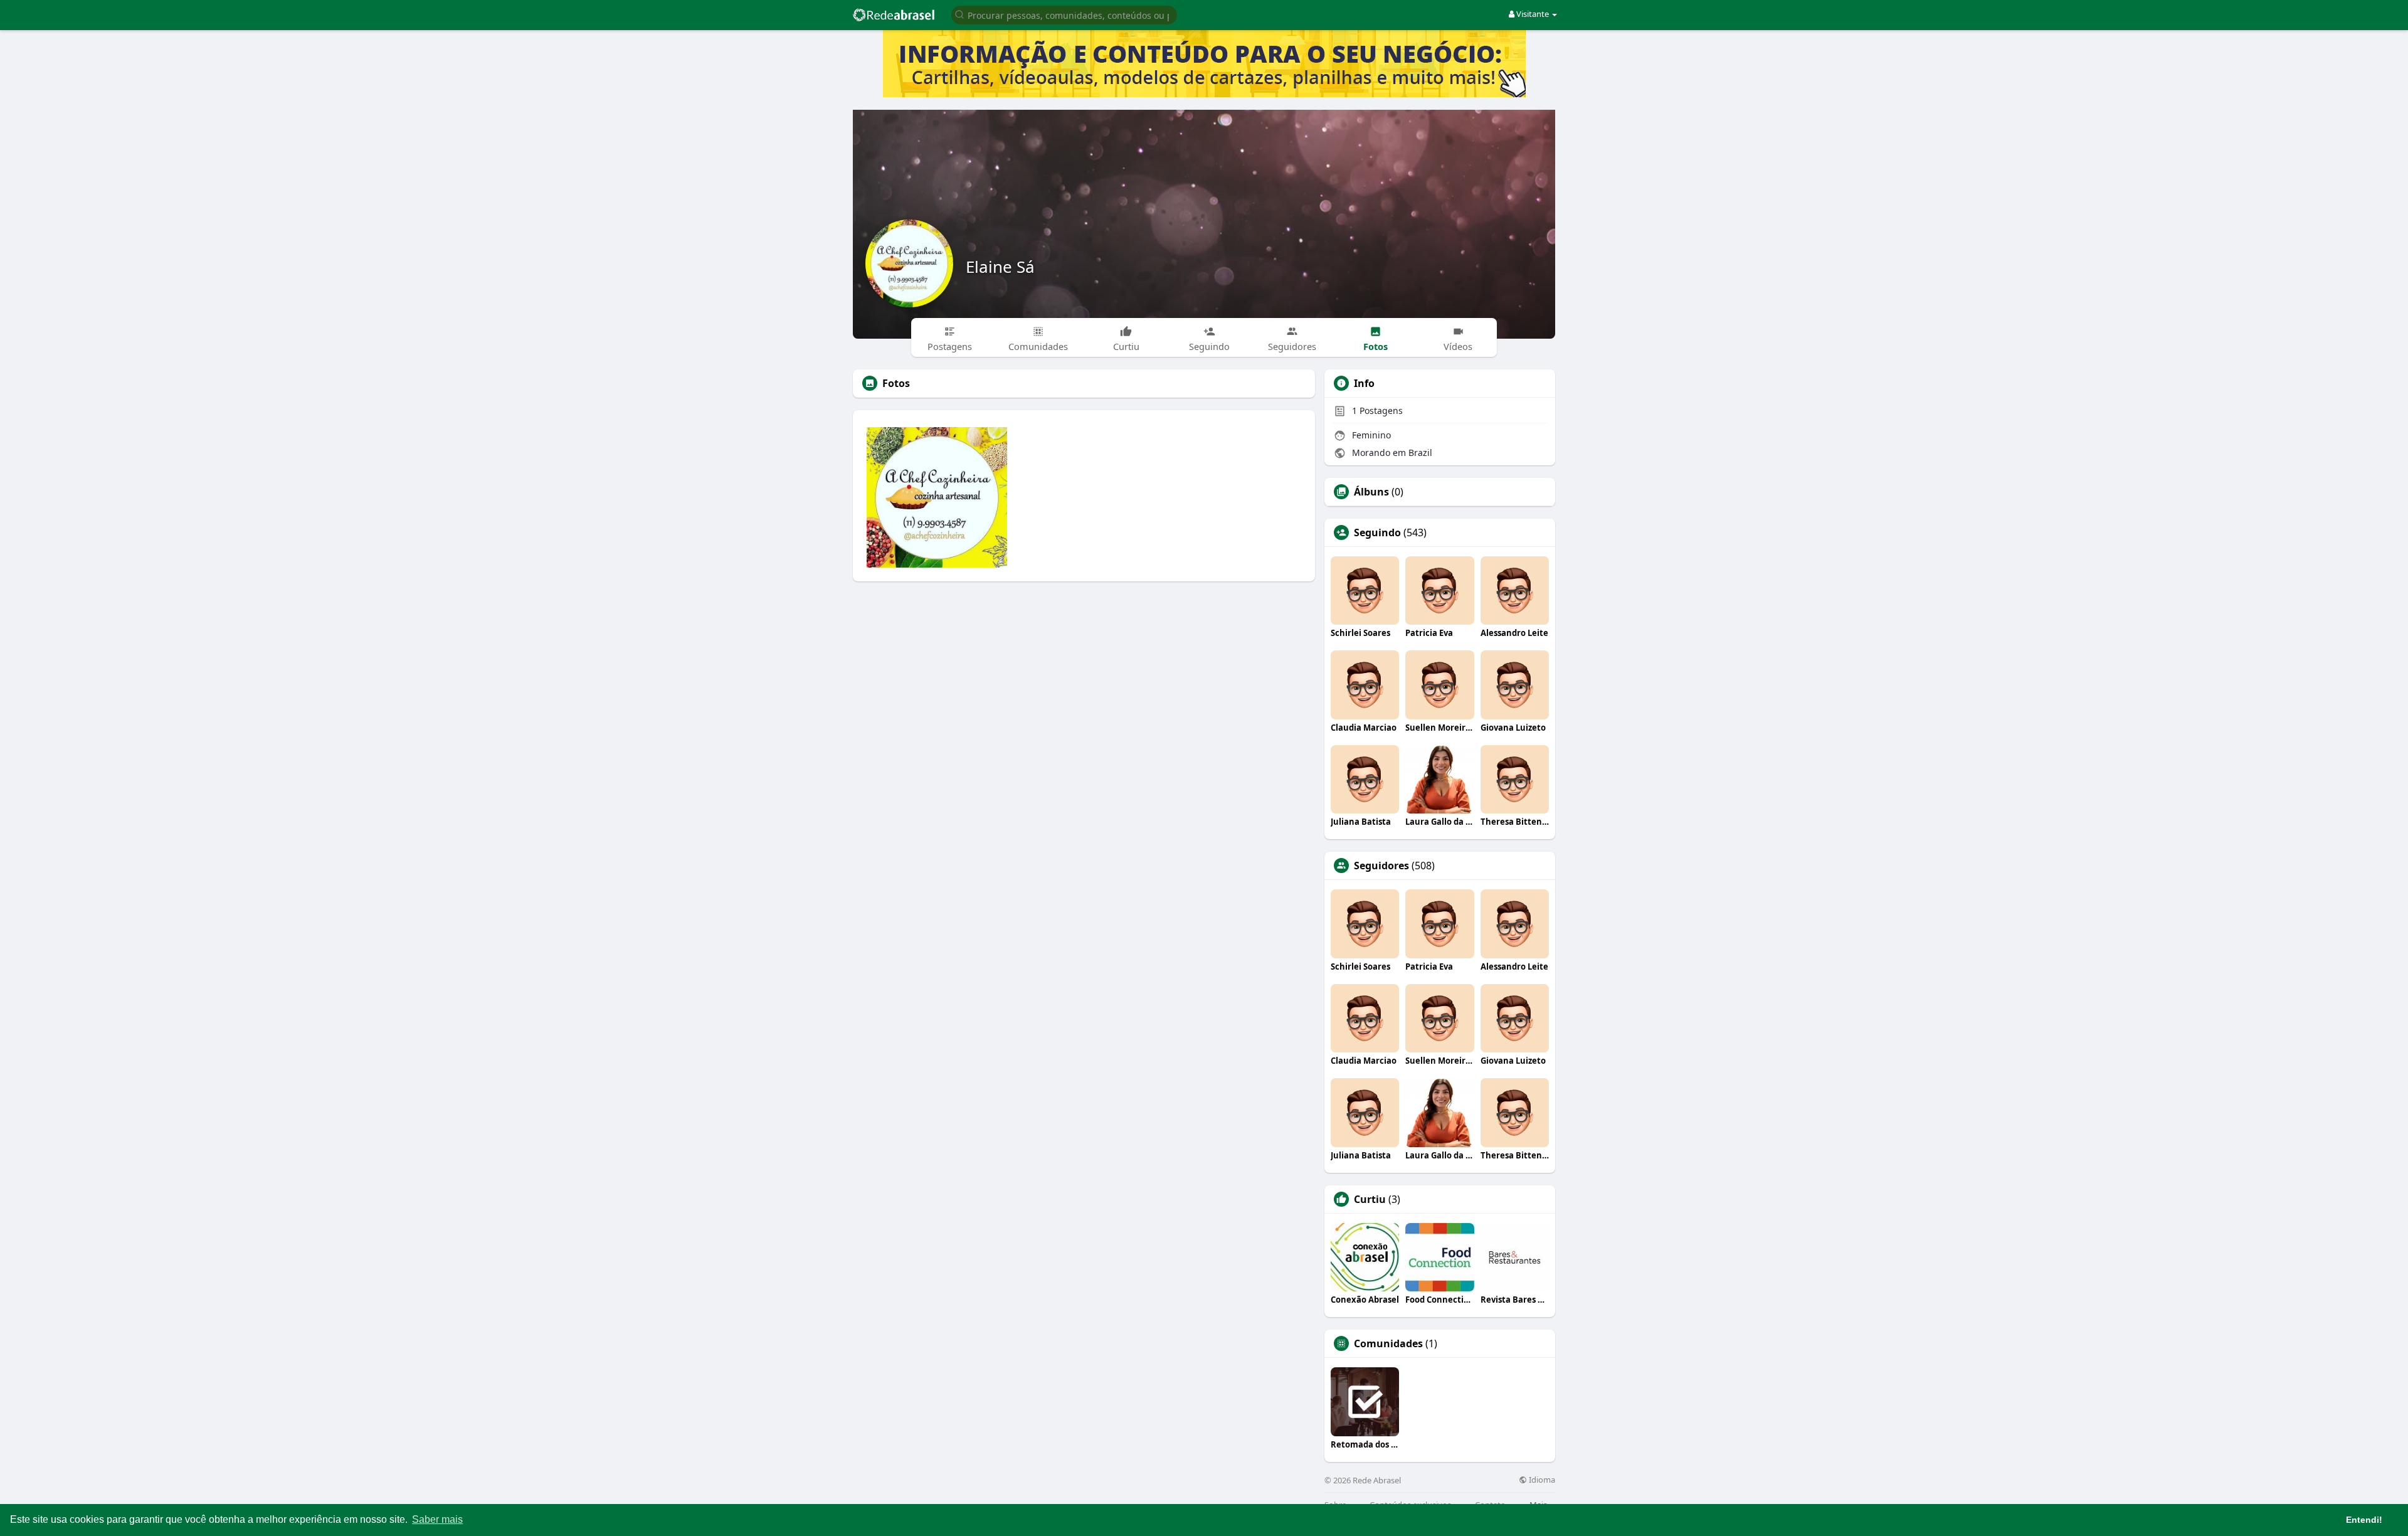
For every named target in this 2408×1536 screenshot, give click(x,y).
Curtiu (1370, 1199)
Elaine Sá (1000, 267)
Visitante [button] (1533, 14)
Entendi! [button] (2364, 1520)
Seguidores (1381, 866)
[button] (1064, 14)
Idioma (1541, 1480)
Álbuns (1371, 492)
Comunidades (1388, 1343)
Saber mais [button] (437, 1519)
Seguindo (1377, 532)
